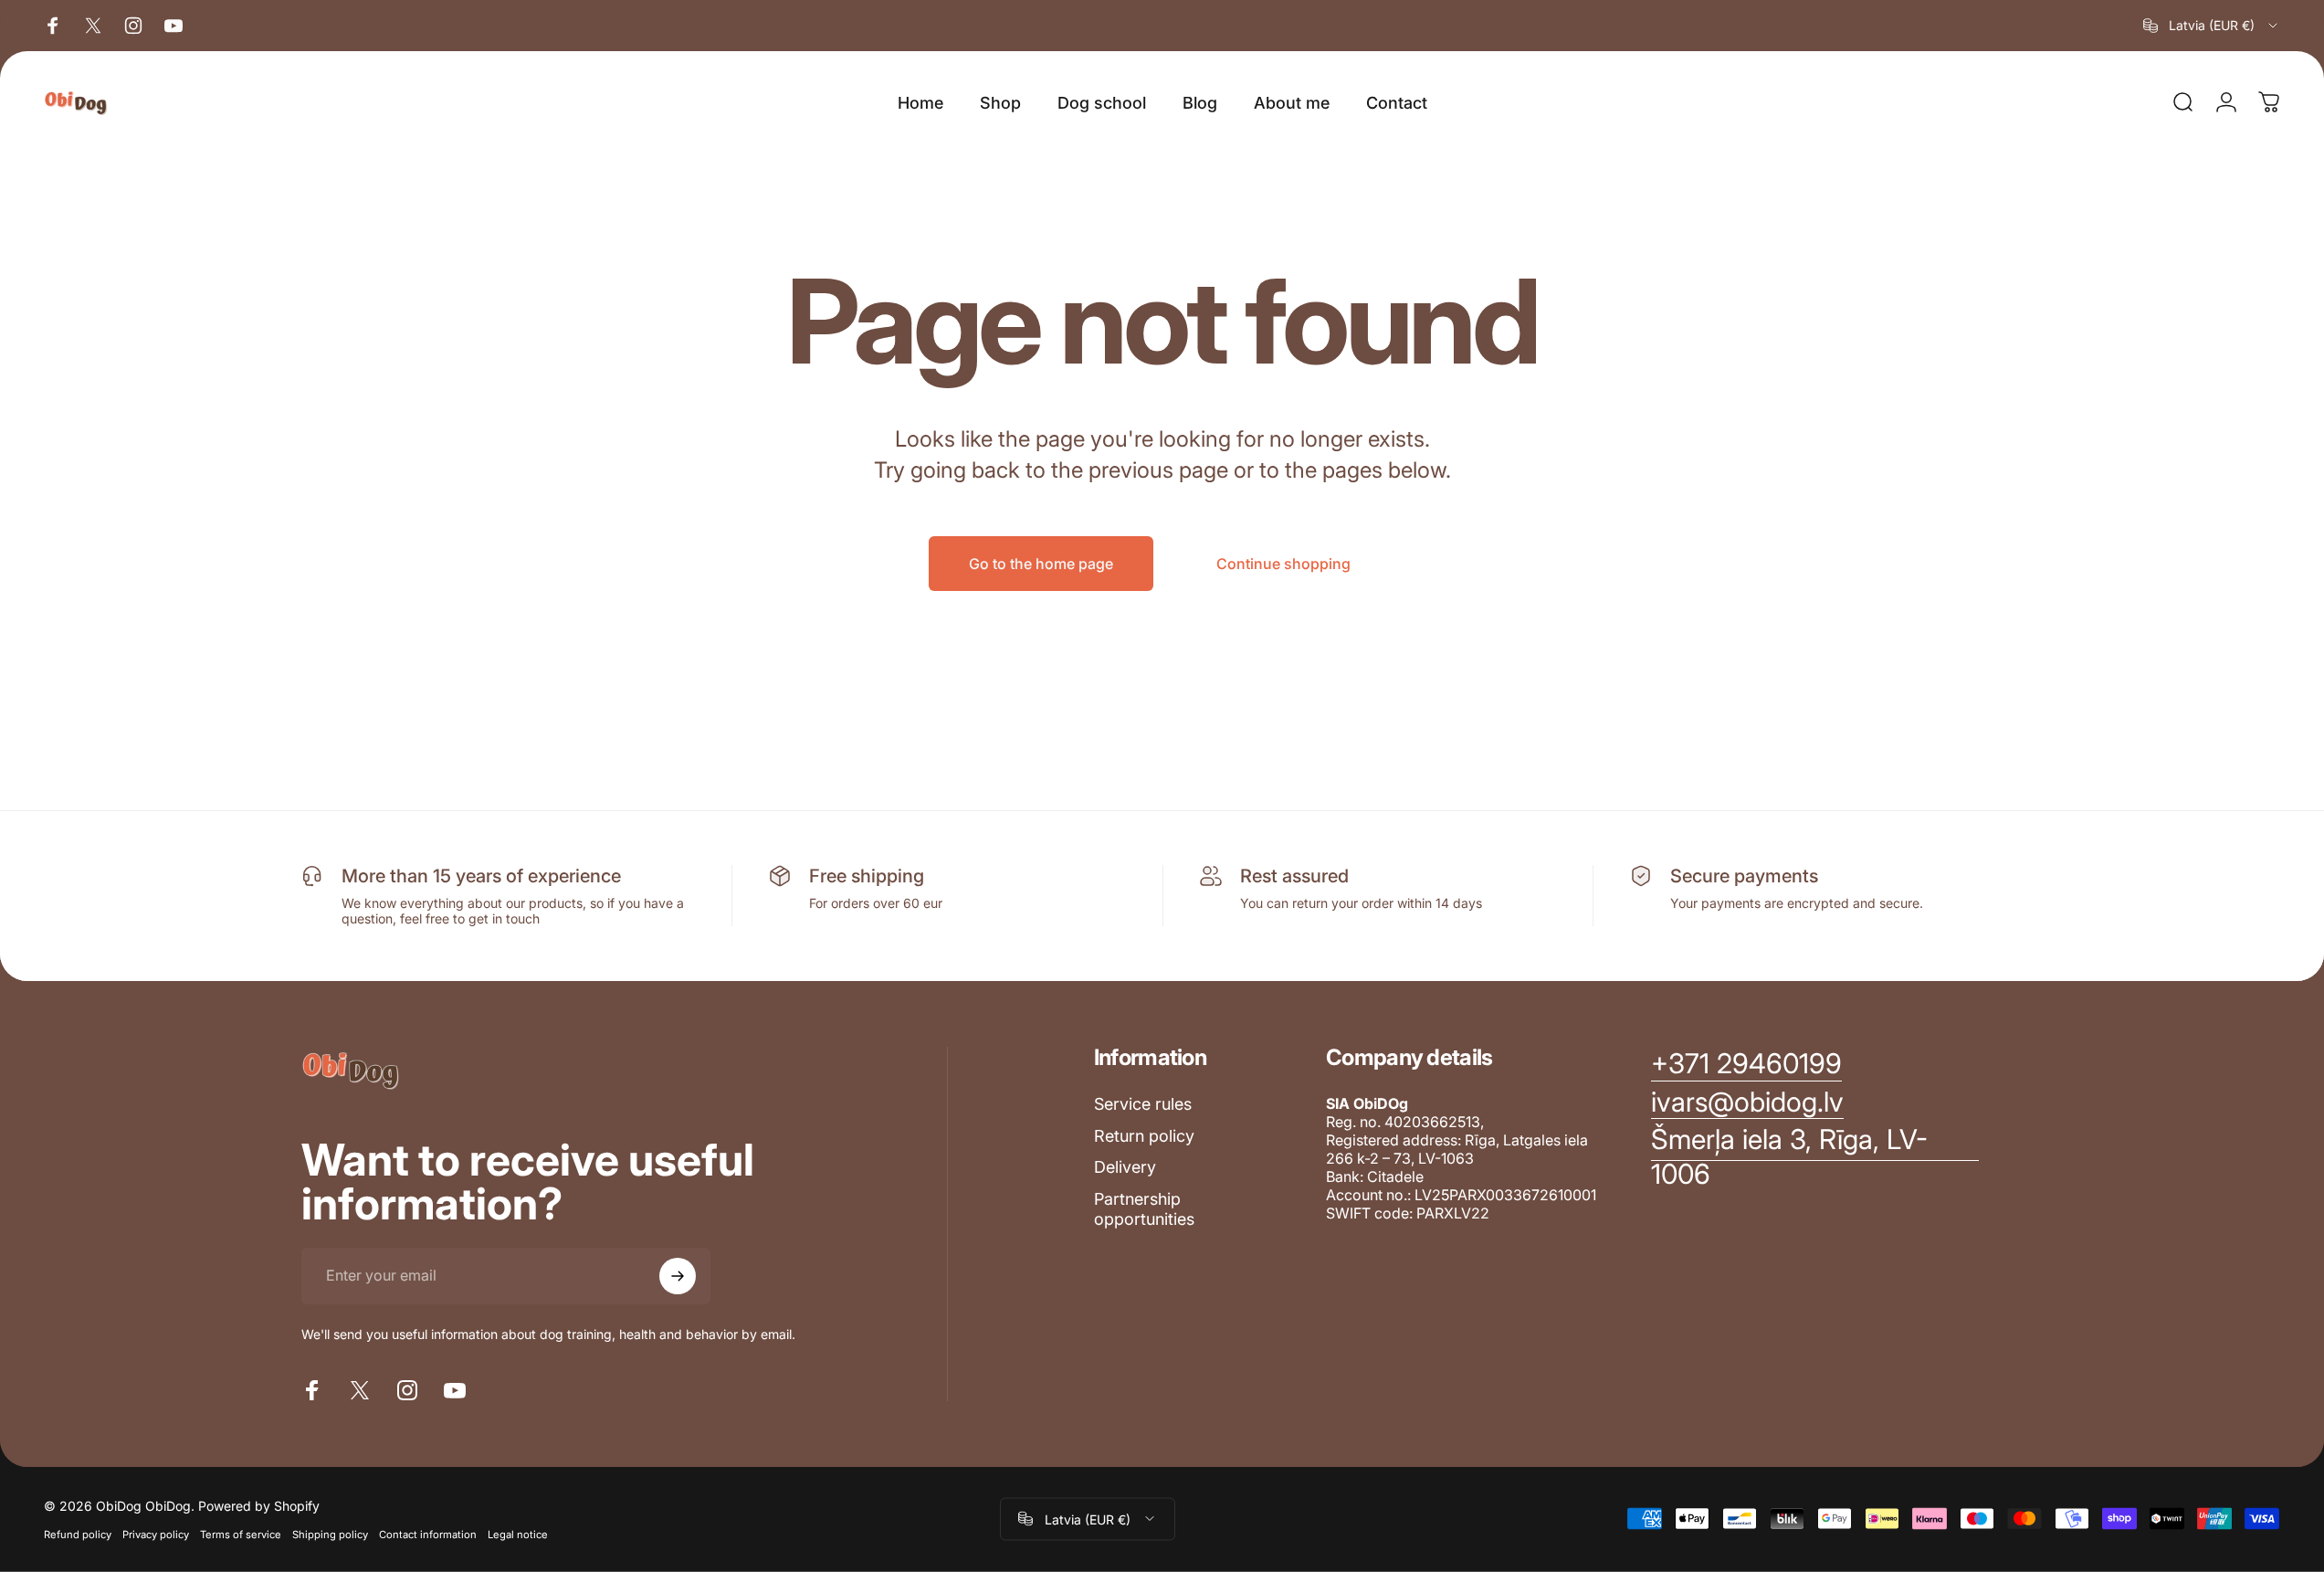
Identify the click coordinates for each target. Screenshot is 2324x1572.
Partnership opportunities (1144, 1209)
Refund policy (78, 1534)
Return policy (1144, 1136)
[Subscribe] (678, 1276)
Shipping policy (330, 1534)
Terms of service (241, 1534)
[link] (1815, 1157)
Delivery (1125, 1167)
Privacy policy (156, 1534)
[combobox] (2212, 26)
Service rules (1143, 1104)
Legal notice (518, 1534)
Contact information (428, 1534)
